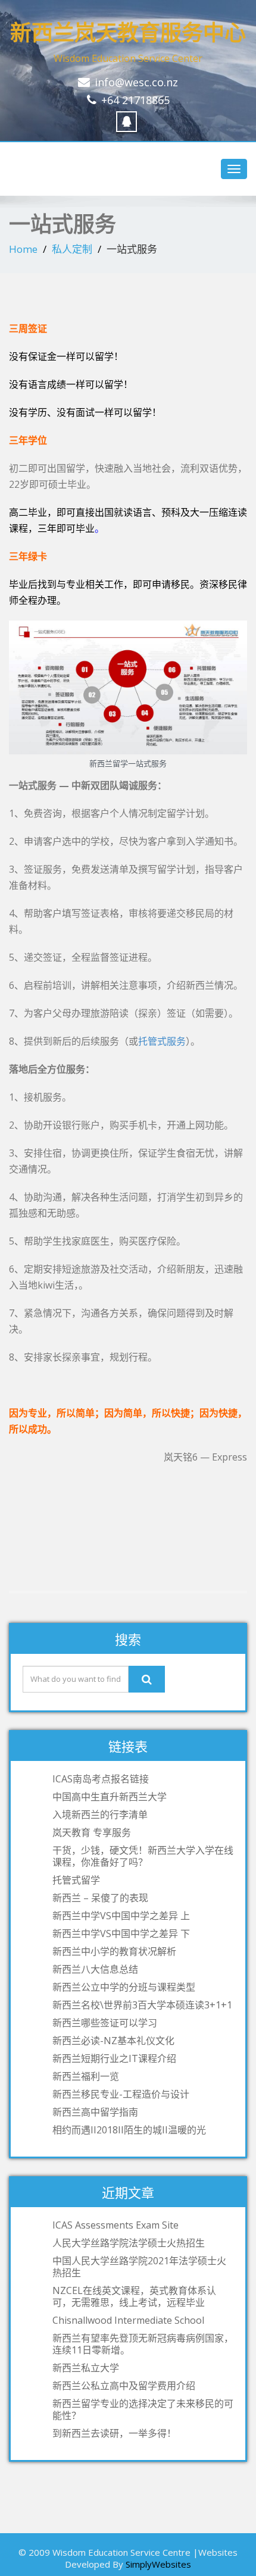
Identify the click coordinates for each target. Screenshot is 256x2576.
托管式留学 (76, 1880)
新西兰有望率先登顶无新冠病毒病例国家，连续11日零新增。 (143, 2344)
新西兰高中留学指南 (95, 2112)
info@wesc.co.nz (136, 82)
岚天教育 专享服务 (92, 1832)
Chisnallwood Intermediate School (128, 2320)
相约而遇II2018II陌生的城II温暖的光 (129, 2130)
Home (23, 249)
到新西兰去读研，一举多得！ (114, 2433)
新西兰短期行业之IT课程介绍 (114, 2058)
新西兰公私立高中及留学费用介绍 (124, 2386)
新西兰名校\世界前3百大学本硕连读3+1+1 (142, 2005)
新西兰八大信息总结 (95, 1969)
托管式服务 (162, 1041)
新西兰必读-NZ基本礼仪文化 (113, 2041)
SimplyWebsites (158, 2564)
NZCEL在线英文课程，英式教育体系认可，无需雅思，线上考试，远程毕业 (134, 2296)
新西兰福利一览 (86, 2076)
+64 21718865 (135, 100)
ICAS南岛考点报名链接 (101, 1779)
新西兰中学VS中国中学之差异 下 (121, 1933)
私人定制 (72, 249)
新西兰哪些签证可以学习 (105, 2023)
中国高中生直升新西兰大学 (110, 1797)
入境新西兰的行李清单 (100, 1815)
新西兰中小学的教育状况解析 (114, 1951)
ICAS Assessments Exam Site (115, 2225)
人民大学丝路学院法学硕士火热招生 (129, 2243)
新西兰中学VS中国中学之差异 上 (121, 1916)
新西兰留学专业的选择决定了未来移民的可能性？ (143, 2409)
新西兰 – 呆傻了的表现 (100, 1898)
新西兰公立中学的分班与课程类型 (124, 1987)
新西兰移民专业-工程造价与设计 (121, 2094)
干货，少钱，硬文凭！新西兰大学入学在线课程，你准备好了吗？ (143, 1856)
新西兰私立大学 (86, 2368)
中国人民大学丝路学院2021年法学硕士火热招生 (139, 2267)
